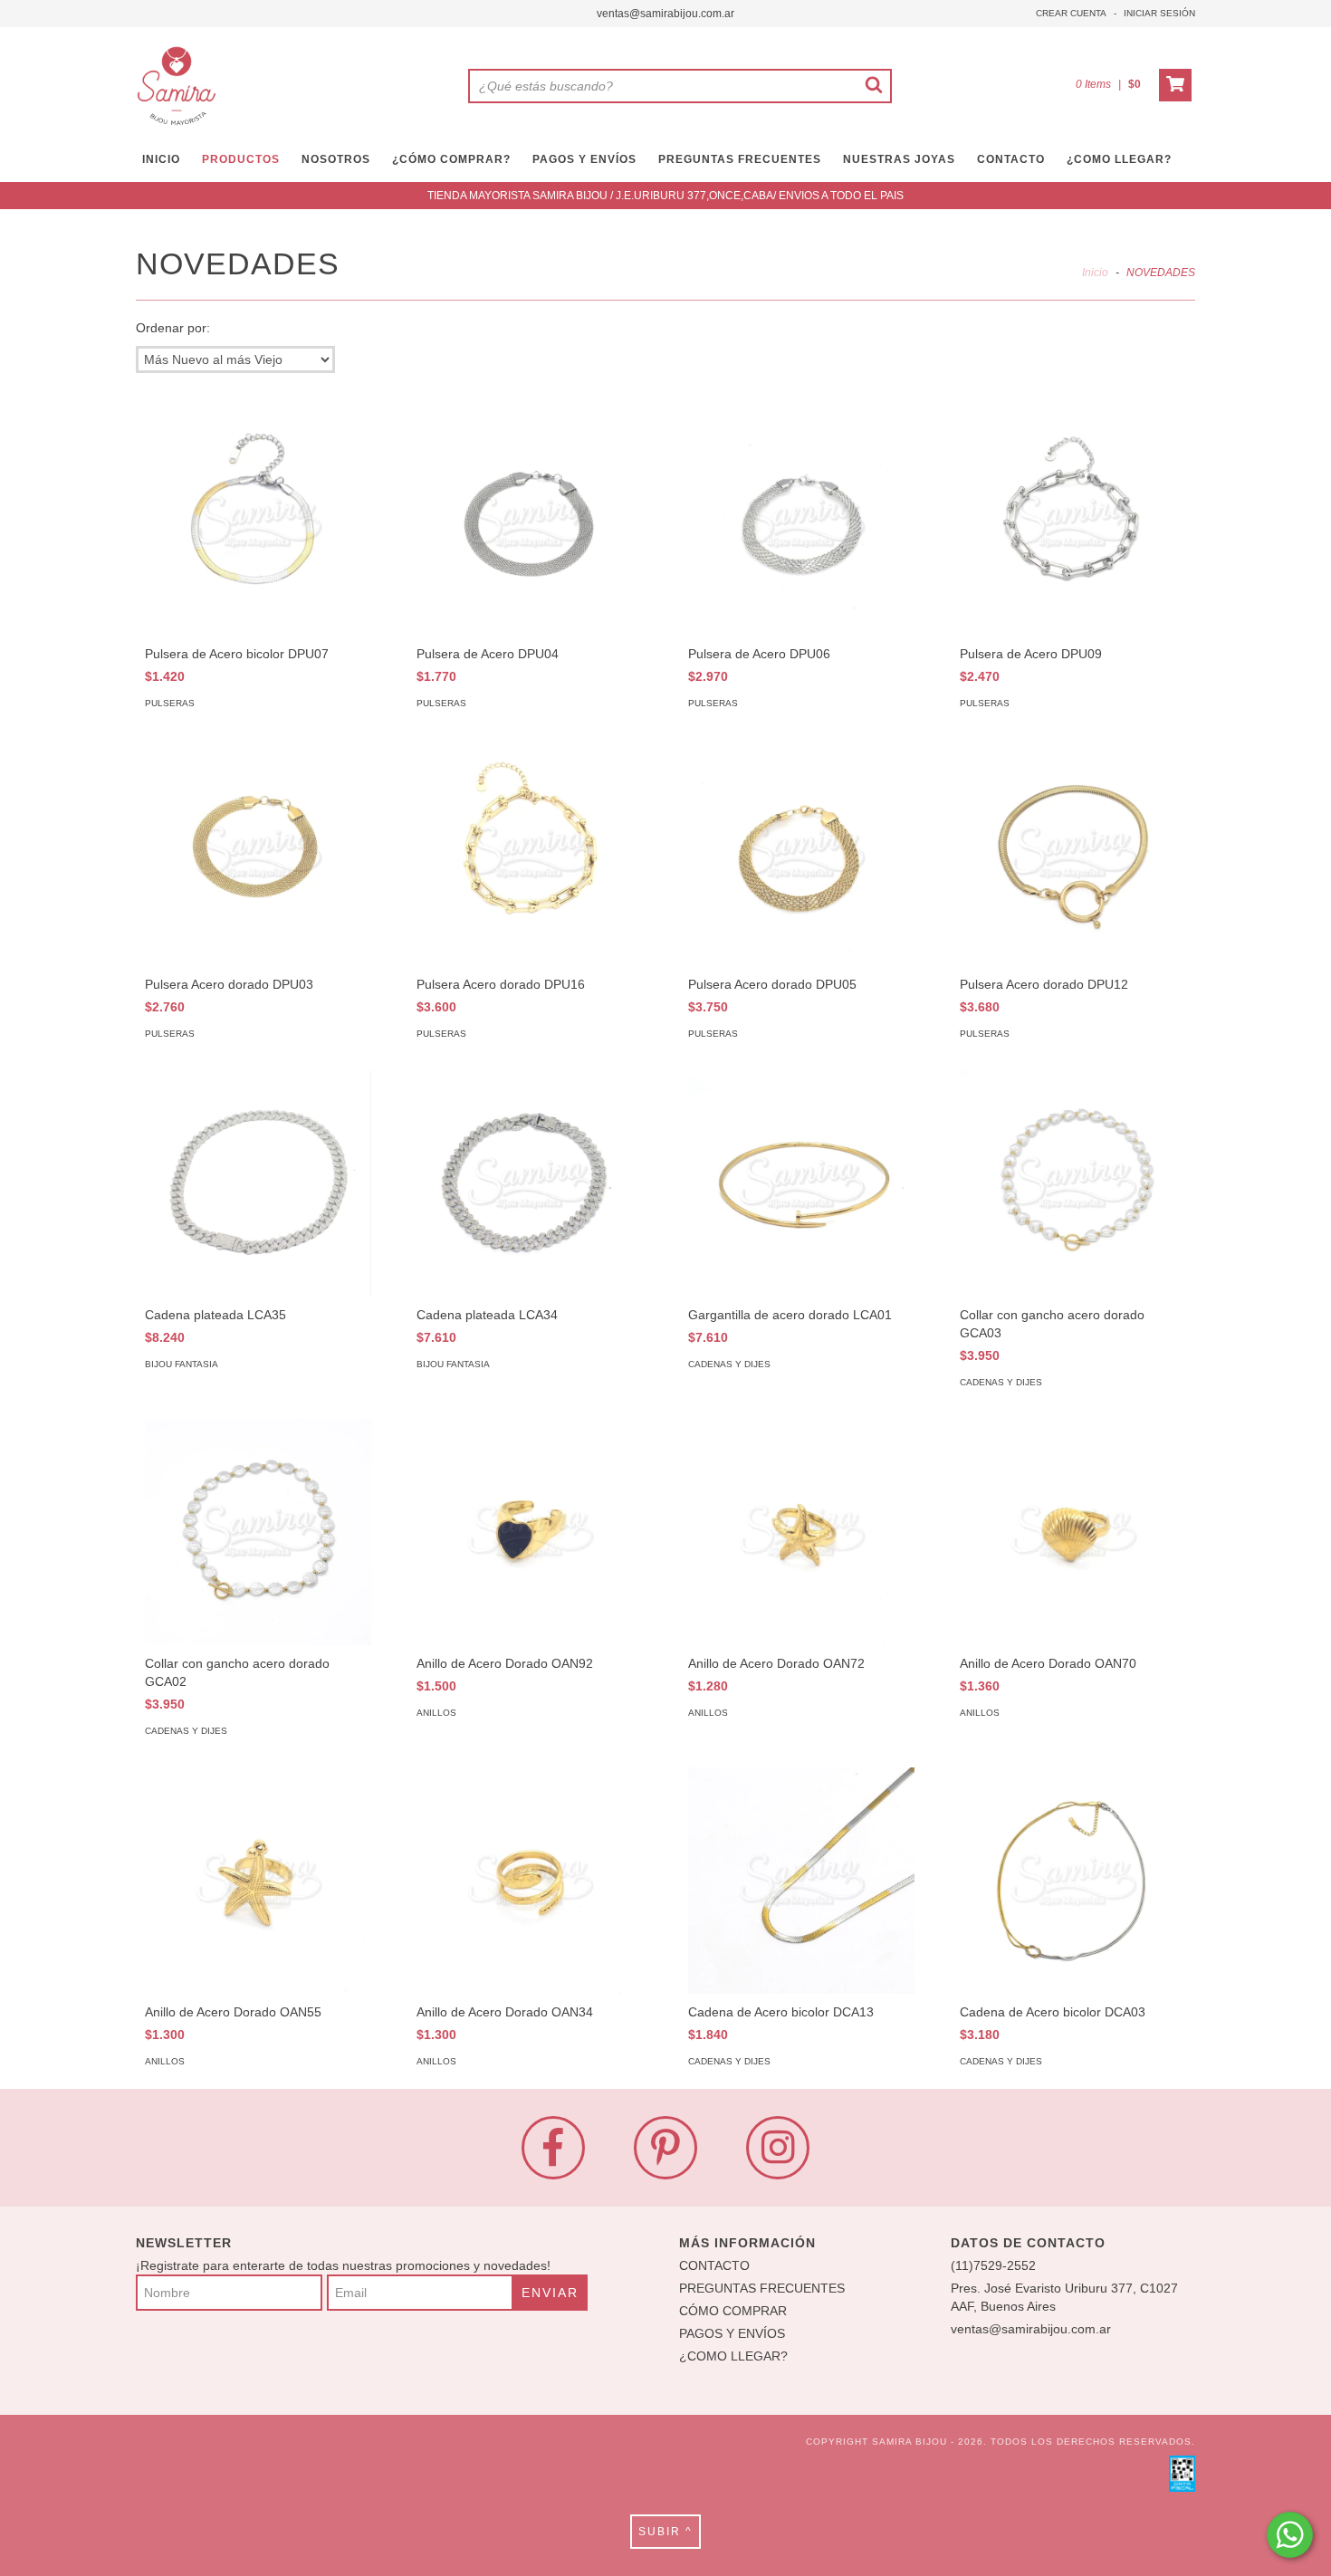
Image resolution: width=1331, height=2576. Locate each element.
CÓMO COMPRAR (733, 2311)
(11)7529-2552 (993, 2265)
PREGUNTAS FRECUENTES (740, 159)
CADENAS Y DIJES (729, 1364)
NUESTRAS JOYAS (899, 159)
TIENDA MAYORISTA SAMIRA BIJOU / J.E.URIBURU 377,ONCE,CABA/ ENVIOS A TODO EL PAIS (665, 196)
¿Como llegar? (1119, 159)
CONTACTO (1011, 159)
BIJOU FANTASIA (182, 1364)
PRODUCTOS (241, 159)
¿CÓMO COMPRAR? (451, 159)
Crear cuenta (1071, 13)
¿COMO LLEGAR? (733, 2356)
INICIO (161, 159)
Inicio (1095, 273)
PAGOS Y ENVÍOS (584, 159)
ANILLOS (436, 1713)
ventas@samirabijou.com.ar (665, 14)
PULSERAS (170, 703)
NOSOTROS (336, 159)
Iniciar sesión (1159, 13)
